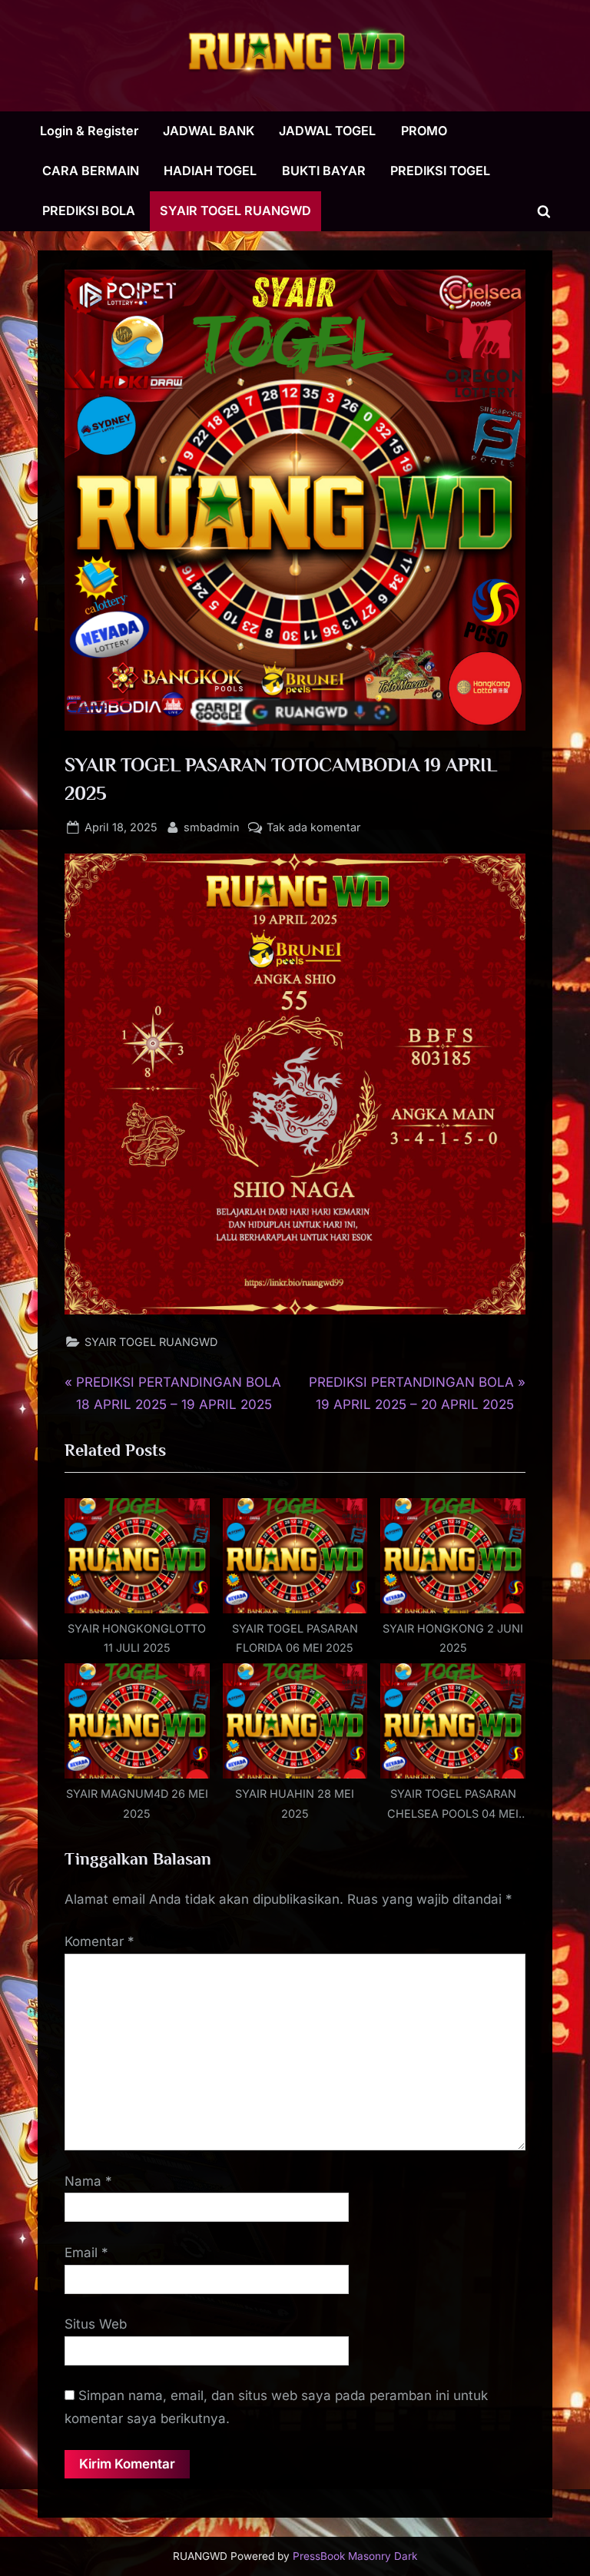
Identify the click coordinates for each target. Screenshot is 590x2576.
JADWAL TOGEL (327, 131)
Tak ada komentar (313, 828)
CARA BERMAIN (91, 171)
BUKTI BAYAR (324, 171)
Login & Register (89, 131)
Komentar (99, 1941)
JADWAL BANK (209, 131)
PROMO (424, 131)
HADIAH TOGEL (210, 171)
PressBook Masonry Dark (355, 2556)
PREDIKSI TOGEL (440, 171)
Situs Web (96, 2324)
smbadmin (212, 827)
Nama (88, 2181)
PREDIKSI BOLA (89, 211)
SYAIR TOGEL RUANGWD (235, 211)
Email (86, 2253)
